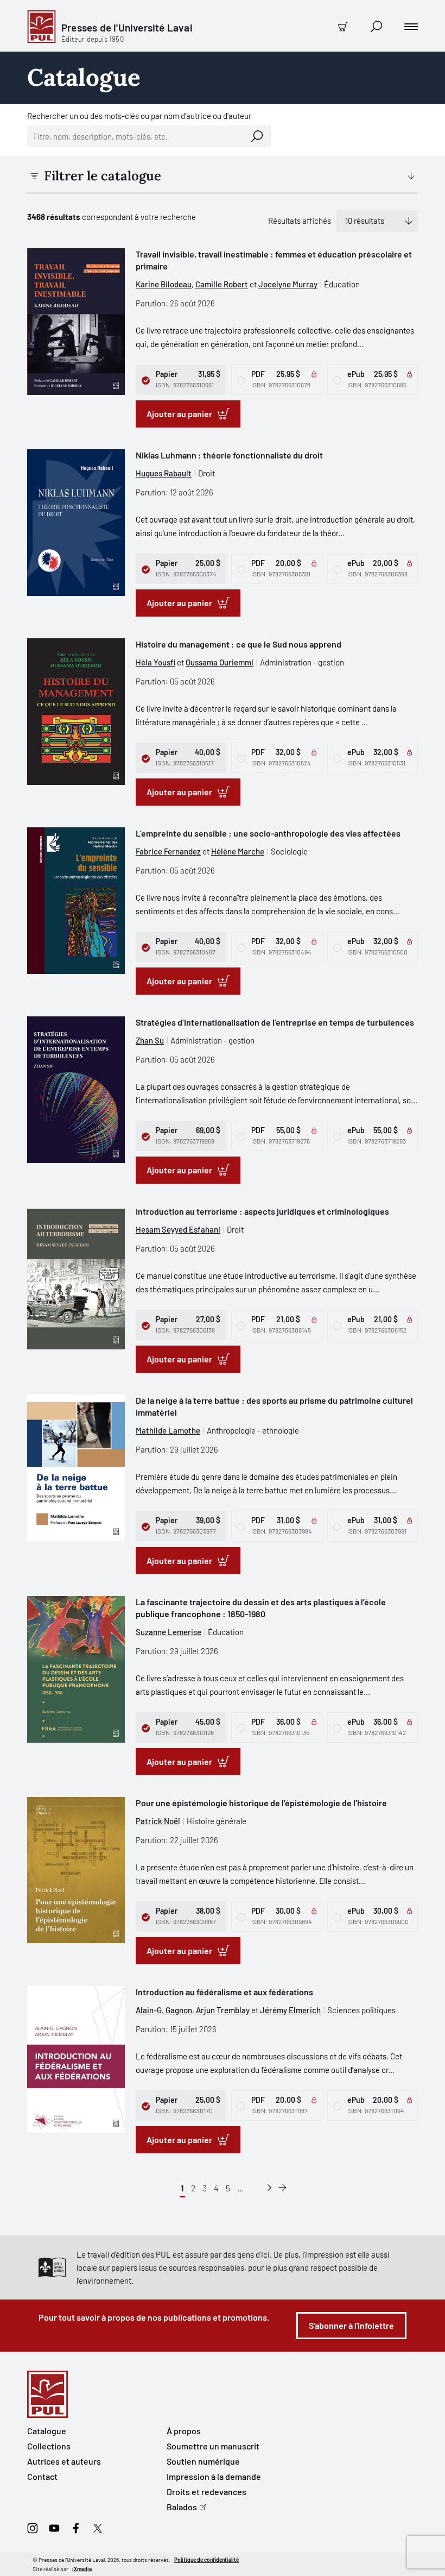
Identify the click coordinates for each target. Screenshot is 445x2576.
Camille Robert (222, 284)
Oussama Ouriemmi (220, 662)
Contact (42, 2476)
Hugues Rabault (164, 473)
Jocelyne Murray (288, 284)
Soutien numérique (203, 2461)
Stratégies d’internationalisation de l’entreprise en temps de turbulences (275, 1022)
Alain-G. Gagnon (164, 2010)
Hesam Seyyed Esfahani (178, 1229)
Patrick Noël (158, 1821)
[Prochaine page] (269, 2188)
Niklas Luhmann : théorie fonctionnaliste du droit (229, 455)
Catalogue (47, 2431)
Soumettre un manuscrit (213, 2446)
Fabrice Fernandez (168, 851)
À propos (184, 2431)
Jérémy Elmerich (290, 2010)
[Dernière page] (282, 2188)
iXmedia (82, 2569)
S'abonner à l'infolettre (351, 2325)
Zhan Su (150, 1040)
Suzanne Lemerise (169, 1632)
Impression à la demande (214, 2476)
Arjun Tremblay (223, 2010)
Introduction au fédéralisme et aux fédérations (224, 1992)
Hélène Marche (238, 851)
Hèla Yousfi (155, 662)
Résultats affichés (300, 221)
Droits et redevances (206, 2492)
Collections (49, 2446)
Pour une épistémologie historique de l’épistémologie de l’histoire (261, 1803)
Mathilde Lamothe (168, 1430)
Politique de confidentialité (206, 2560)
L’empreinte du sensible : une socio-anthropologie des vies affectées (268, 833)
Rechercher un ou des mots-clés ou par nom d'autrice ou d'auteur (139, 116)
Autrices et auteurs (64, 2461)
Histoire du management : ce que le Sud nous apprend (239, 644)
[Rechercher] (257, 136)
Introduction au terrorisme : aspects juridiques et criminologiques (262, 1211)
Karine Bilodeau (164, 284)
